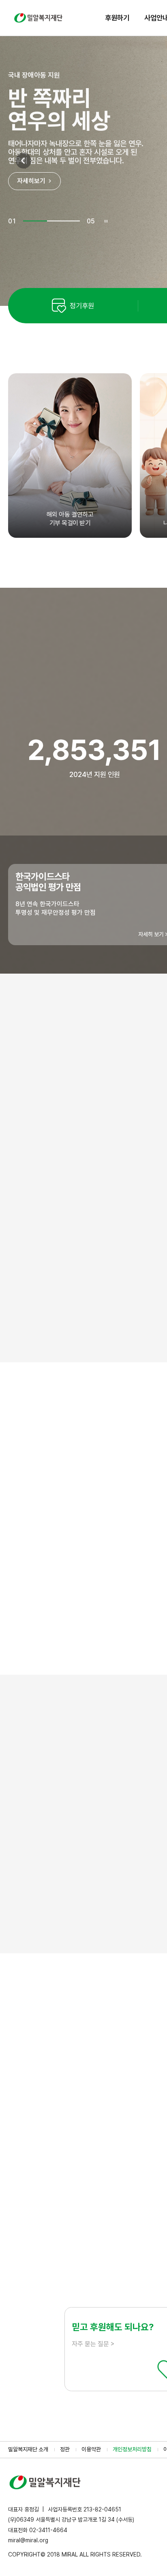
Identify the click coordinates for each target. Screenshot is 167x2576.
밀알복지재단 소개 (28, 2449)
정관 (65, 2449)
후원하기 (117, 18)
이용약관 (91, 2449)
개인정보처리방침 (132, 2449)
